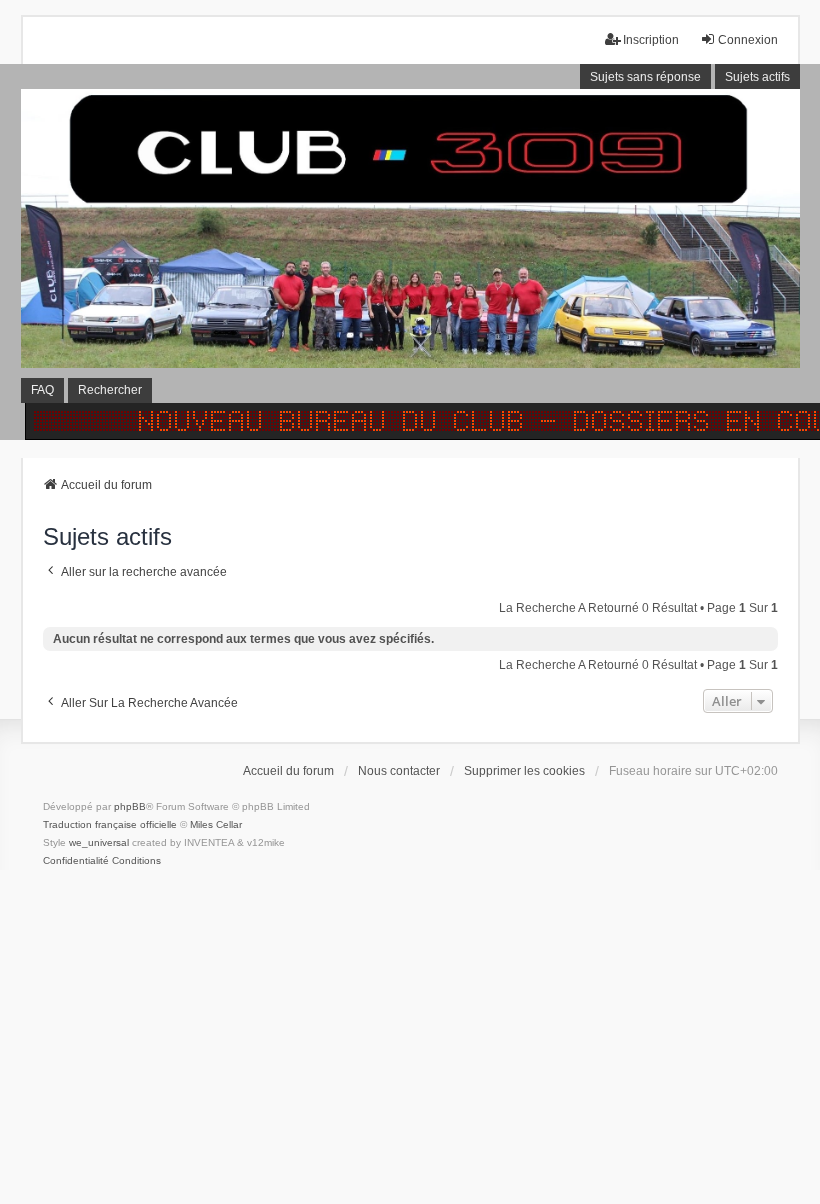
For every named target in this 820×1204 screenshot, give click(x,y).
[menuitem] (76, 861)
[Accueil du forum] (410, 252)
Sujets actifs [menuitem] (757, 77)
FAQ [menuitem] (42, 390)
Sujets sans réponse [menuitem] (645, 77)
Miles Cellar (216, 824)
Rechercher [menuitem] (110, 390)
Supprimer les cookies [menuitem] (524, 771)
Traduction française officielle (110, 824)
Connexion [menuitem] (748, 40)
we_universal (99, 842)
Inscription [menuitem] (651, 40)
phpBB (130, 806)
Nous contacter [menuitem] (399, 771)
